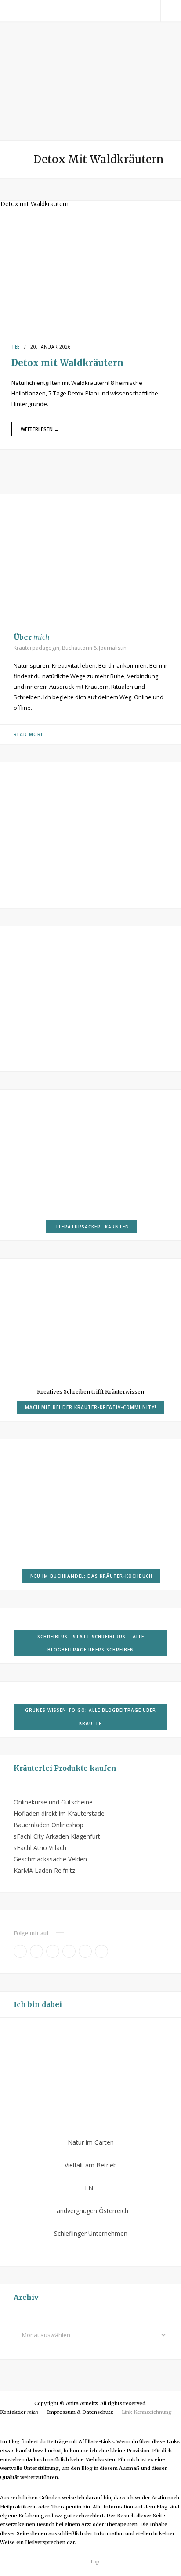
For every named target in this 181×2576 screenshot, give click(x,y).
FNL (91, 2188)
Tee (16, 347)
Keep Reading (40, 429)
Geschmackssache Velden (50, 1859)
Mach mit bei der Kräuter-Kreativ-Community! (91, 1407)
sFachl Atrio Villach (40, 1848)
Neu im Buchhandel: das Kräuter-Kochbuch (91, 1576)
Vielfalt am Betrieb (91, 2165)
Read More (29, 734)
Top (94, 2562)
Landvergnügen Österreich (91, 2211)
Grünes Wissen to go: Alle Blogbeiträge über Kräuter (90, 1717)
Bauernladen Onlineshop (49, 1825)
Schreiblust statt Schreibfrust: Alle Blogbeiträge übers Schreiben (91, 1643)
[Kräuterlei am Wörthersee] (90, 84)
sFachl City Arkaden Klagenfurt (57, 1836)
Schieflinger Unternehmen (91, 2233)
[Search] (171, 11)
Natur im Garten (91, 2142)
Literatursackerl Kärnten (91, 1227)
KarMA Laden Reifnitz (44, 1870)
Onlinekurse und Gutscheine (53, 1802)
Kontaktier (19, 2412)
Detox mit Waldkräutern (67, 363)
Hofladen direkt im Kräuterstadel (60, 1813)
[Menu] (10, 11)
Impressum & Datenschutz (80, 2412)
